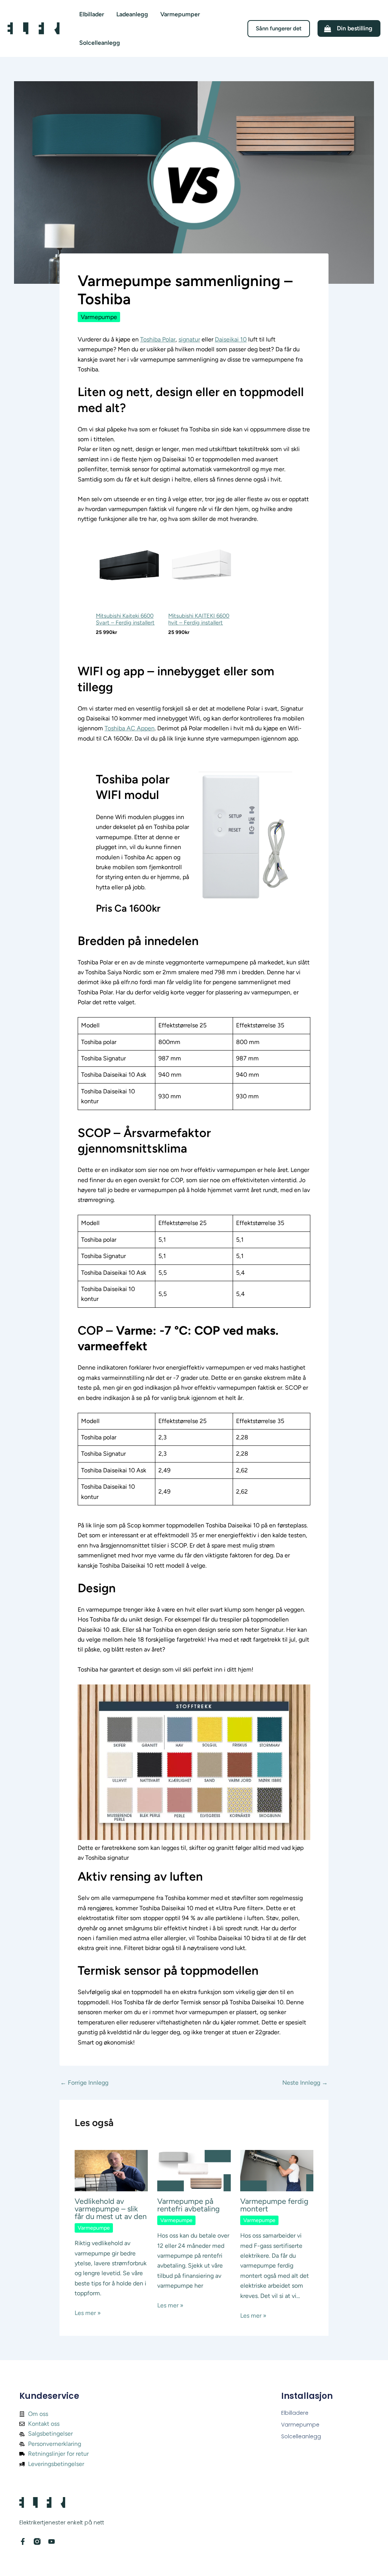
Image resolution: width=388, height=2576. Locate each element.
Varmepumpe (99, 317)
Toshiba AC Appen (130, 728)
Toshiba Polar (158, 339)
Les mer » (88, 2313)
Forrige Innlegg (84, 2083)
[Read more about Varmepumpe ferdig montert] (277, 2170)
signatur (189, 339)
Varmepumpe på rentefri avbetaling (189, 2205)
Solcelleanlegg (100, 43)
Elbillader (92, 14)
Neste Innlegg (305, 2083)
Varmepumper (180, 14)
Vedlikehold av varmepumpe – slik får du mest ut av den (111, 2209)
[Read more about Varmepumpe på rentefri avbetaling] (194, 2170)
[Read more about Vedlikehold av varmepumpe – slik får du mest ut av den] (111, 2170)
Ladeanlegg (132, 14)
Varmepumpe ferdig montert (274, 2205)
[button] (279, 29)
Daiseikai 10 (231, 339)
